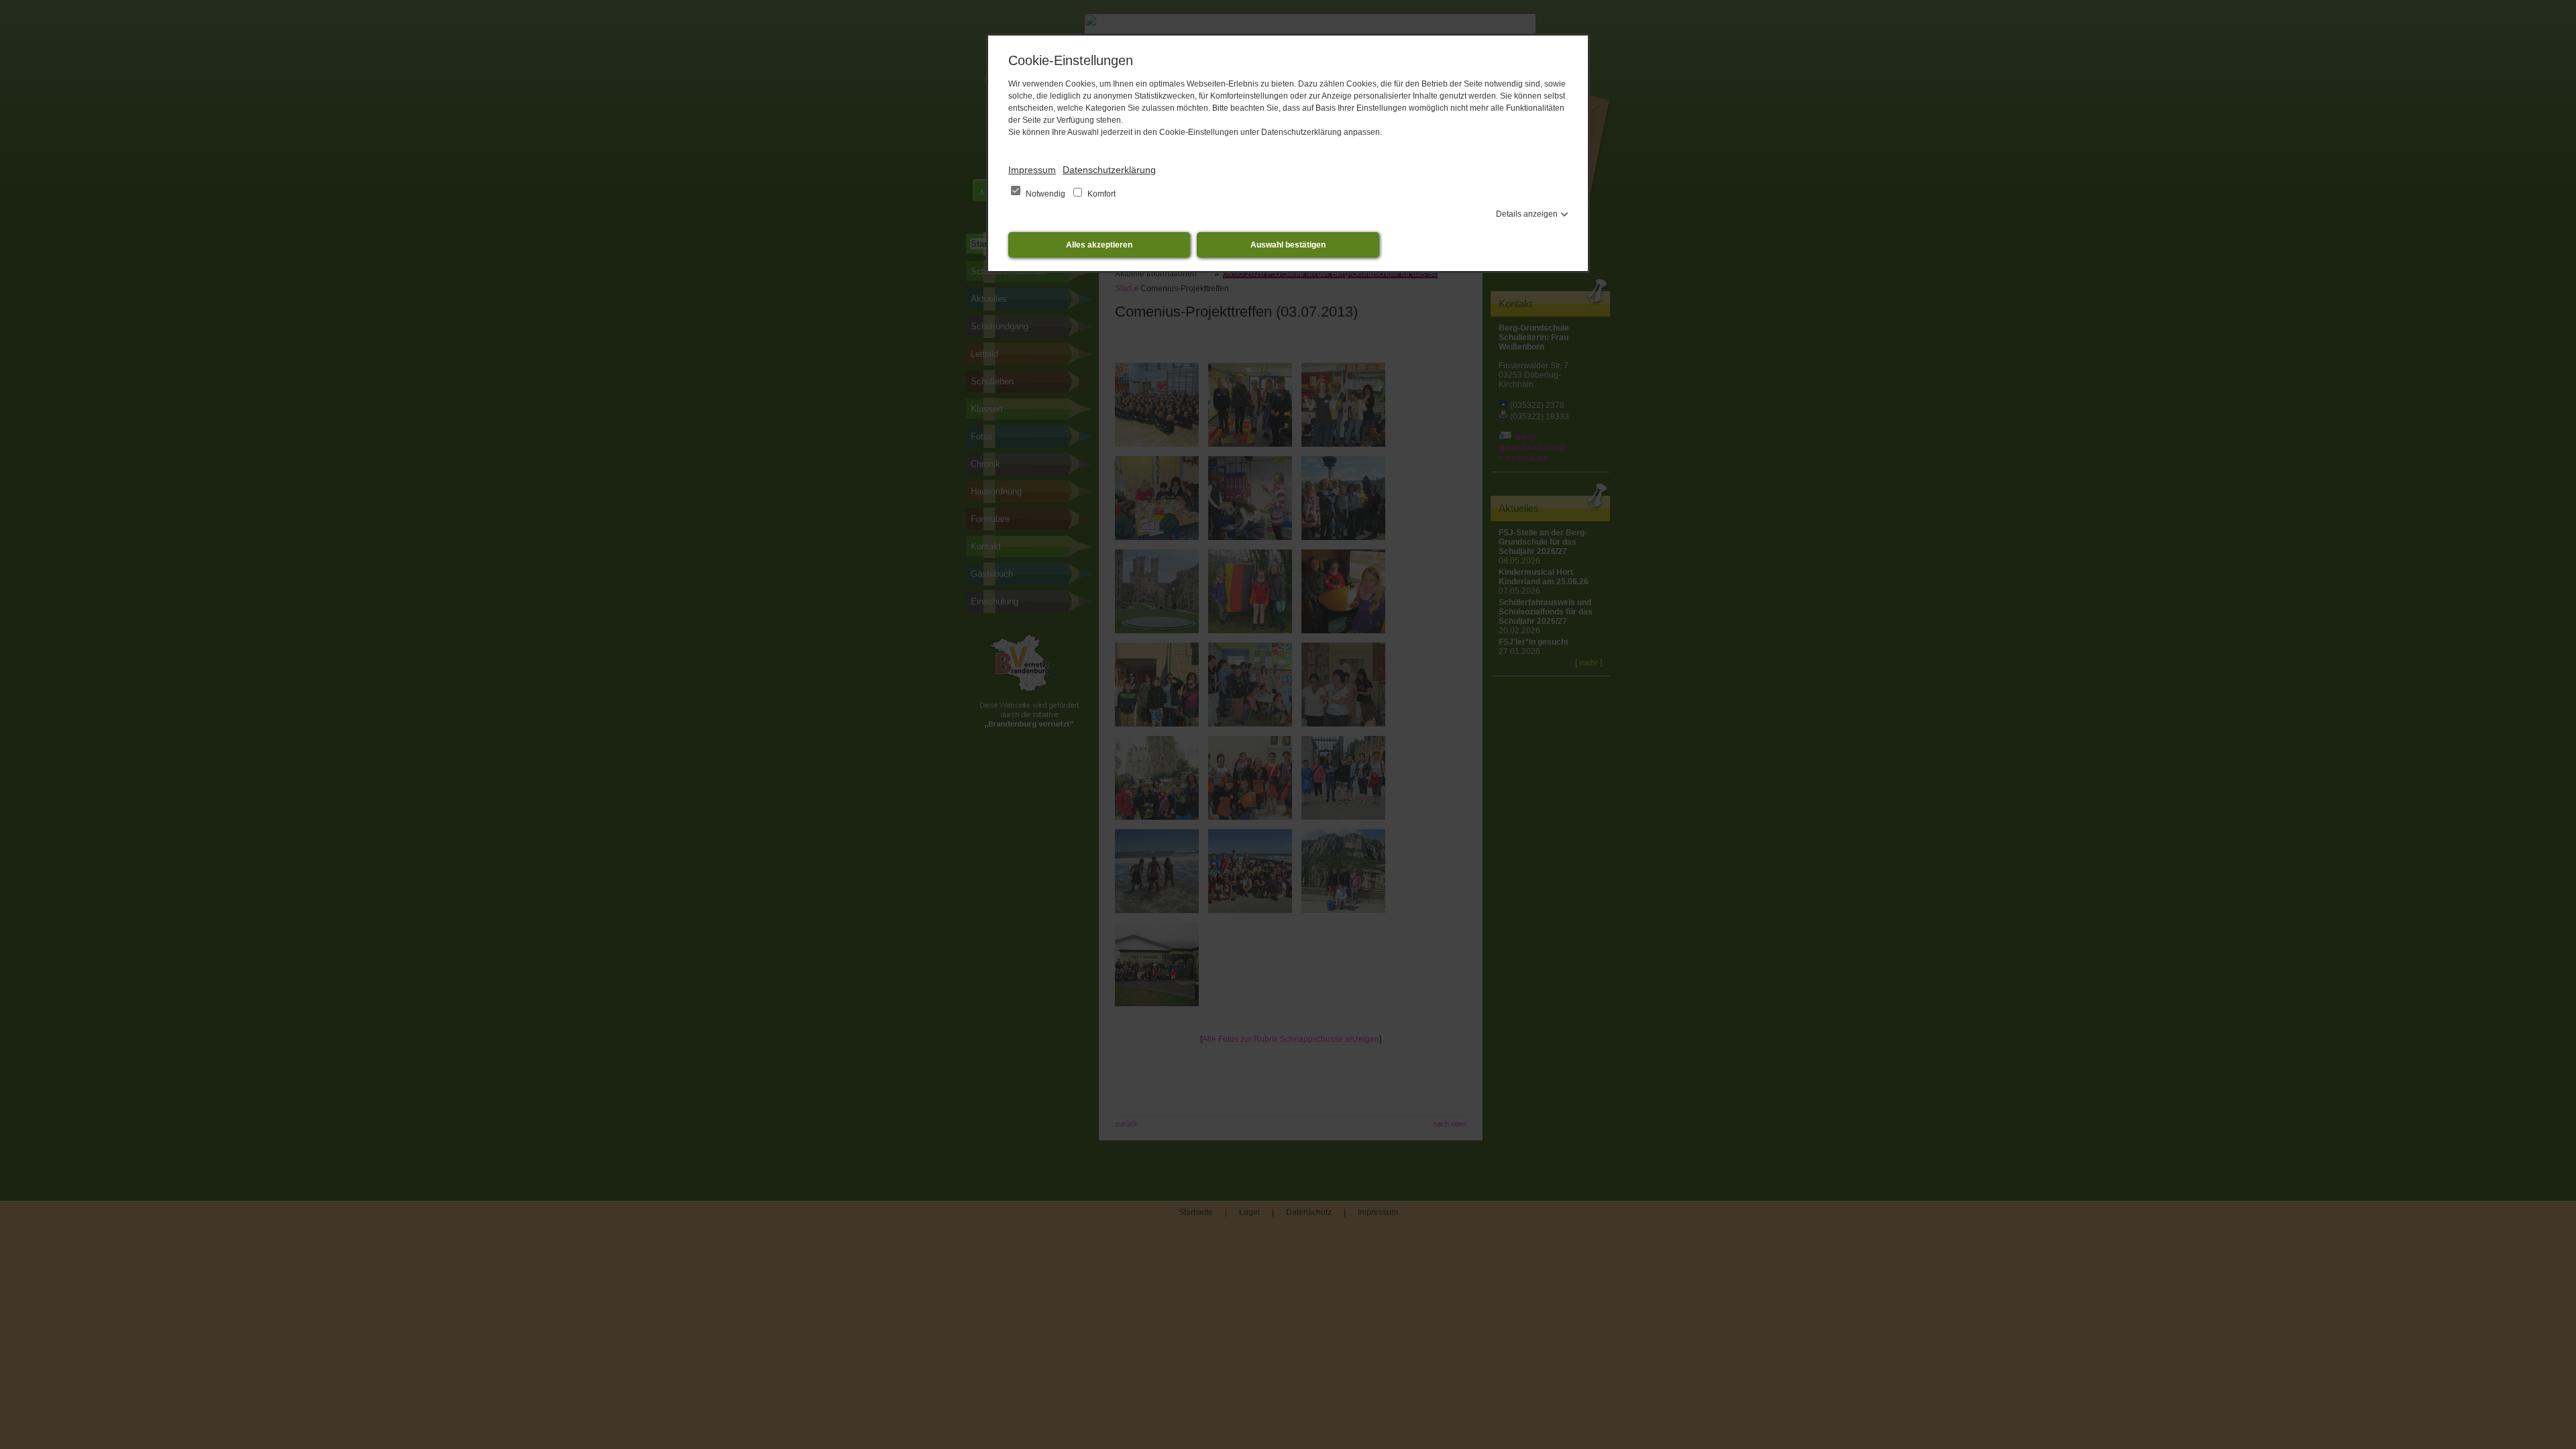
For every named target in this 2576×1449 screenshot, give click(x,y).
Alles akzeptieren (1099, 245)
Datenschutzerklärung (1109, 170)
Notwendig (1045, 194)
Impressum (1032, 170)
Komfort (1101, 194)
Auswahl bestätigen (1288, 245)
